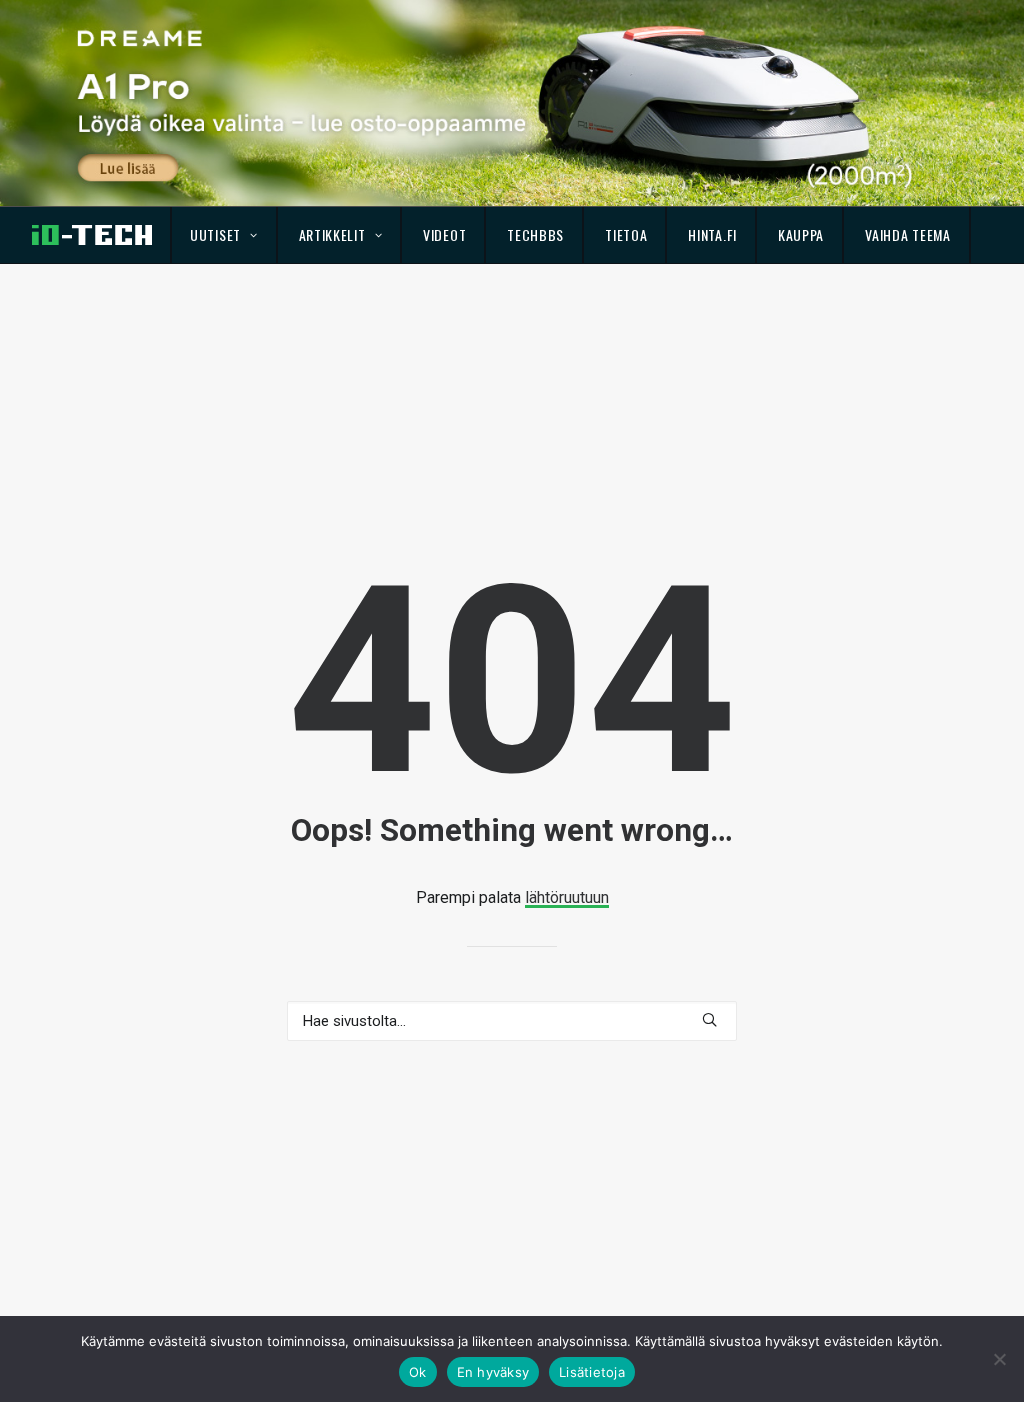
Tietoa (626, 234)
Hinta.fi (712, 234)
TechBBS (535, 234)
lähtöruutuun (567, 897)
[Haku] (512, 1021)
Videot (444, 234)
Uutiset (215, 234)
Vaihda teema (907, 234)
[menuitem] (224, 235)
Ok (418, 1372)
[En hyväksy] (999, 1359)
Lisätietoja (592, 1372)
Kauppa (801, 234)
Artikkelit (332, 234)
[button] (709, 1019)
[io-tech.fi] (92, 235)
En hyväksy (493, 1372)
